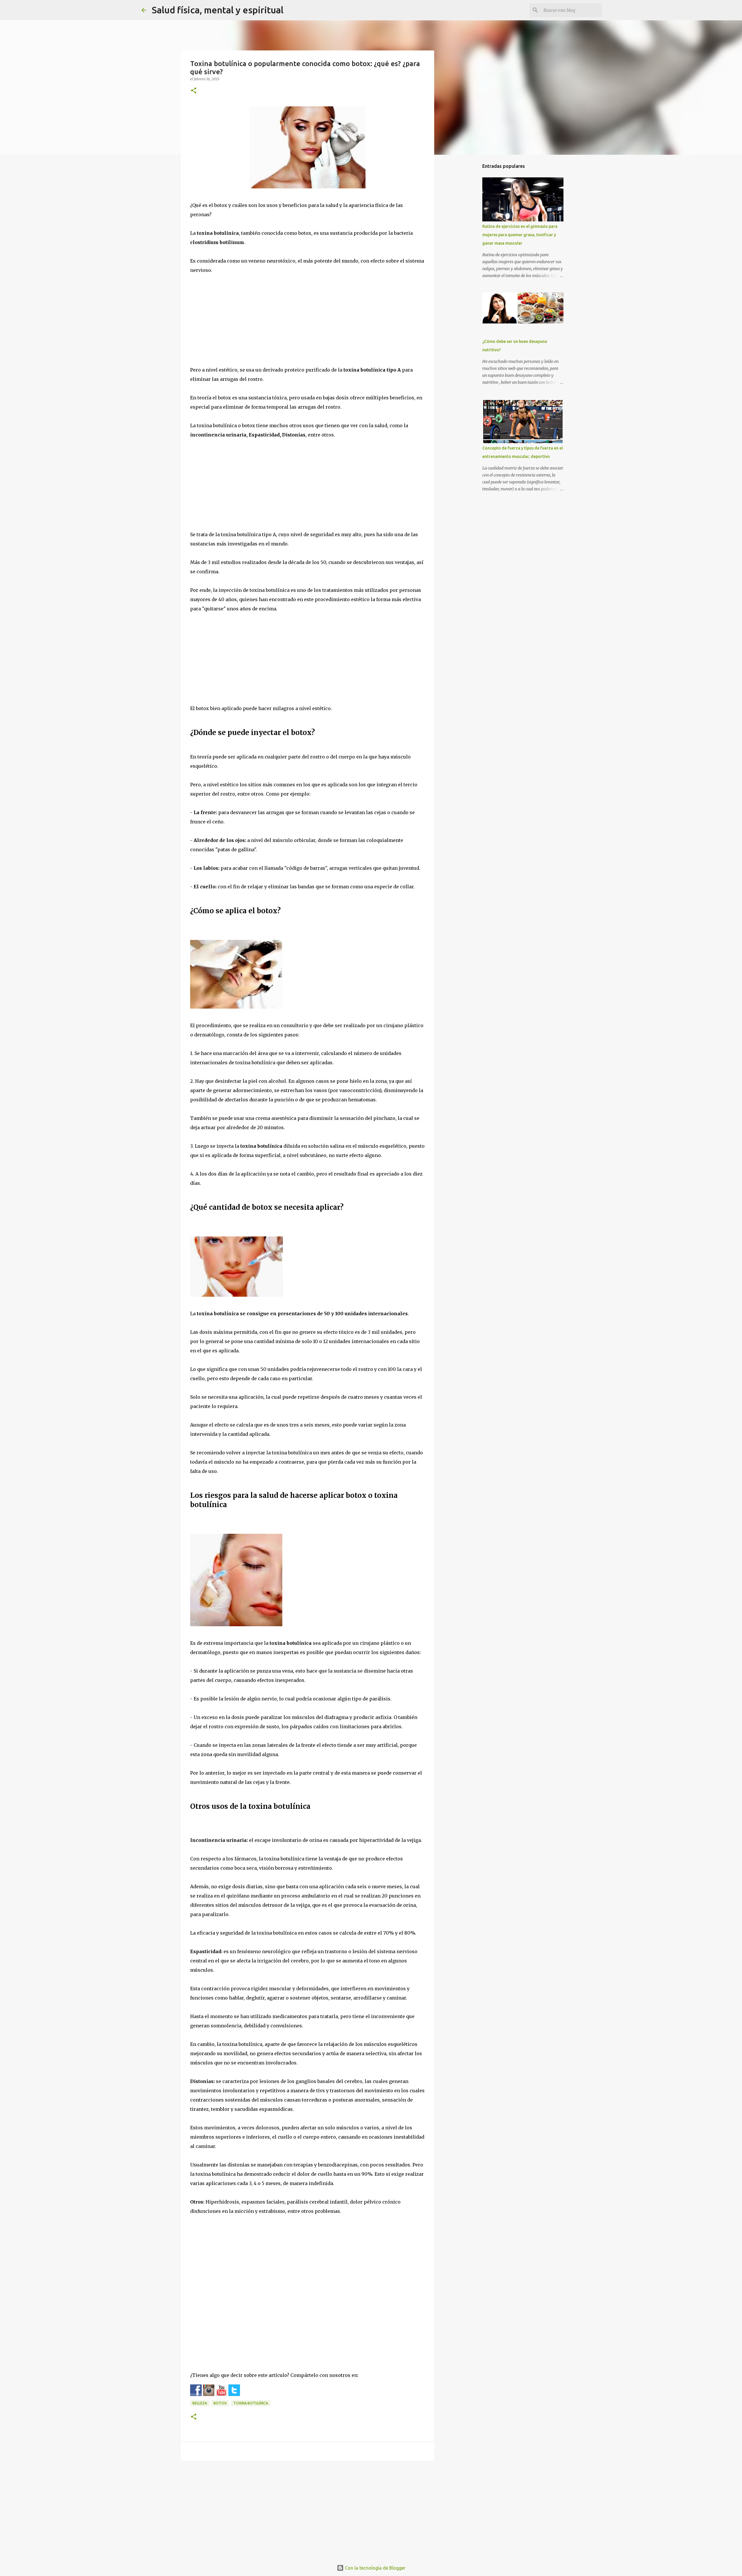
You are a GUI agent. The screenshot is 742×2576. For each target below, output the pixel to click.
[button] (194, 91)
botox (220, 2403)
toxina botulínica (251, 2403)
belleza (200, 2403)
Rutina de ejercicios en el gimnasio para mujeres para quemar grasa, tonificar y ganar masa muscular (520, 235)
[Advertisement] (308, 325)
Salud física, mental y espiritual (218, 10)
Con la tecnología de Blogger (375, 2568)
